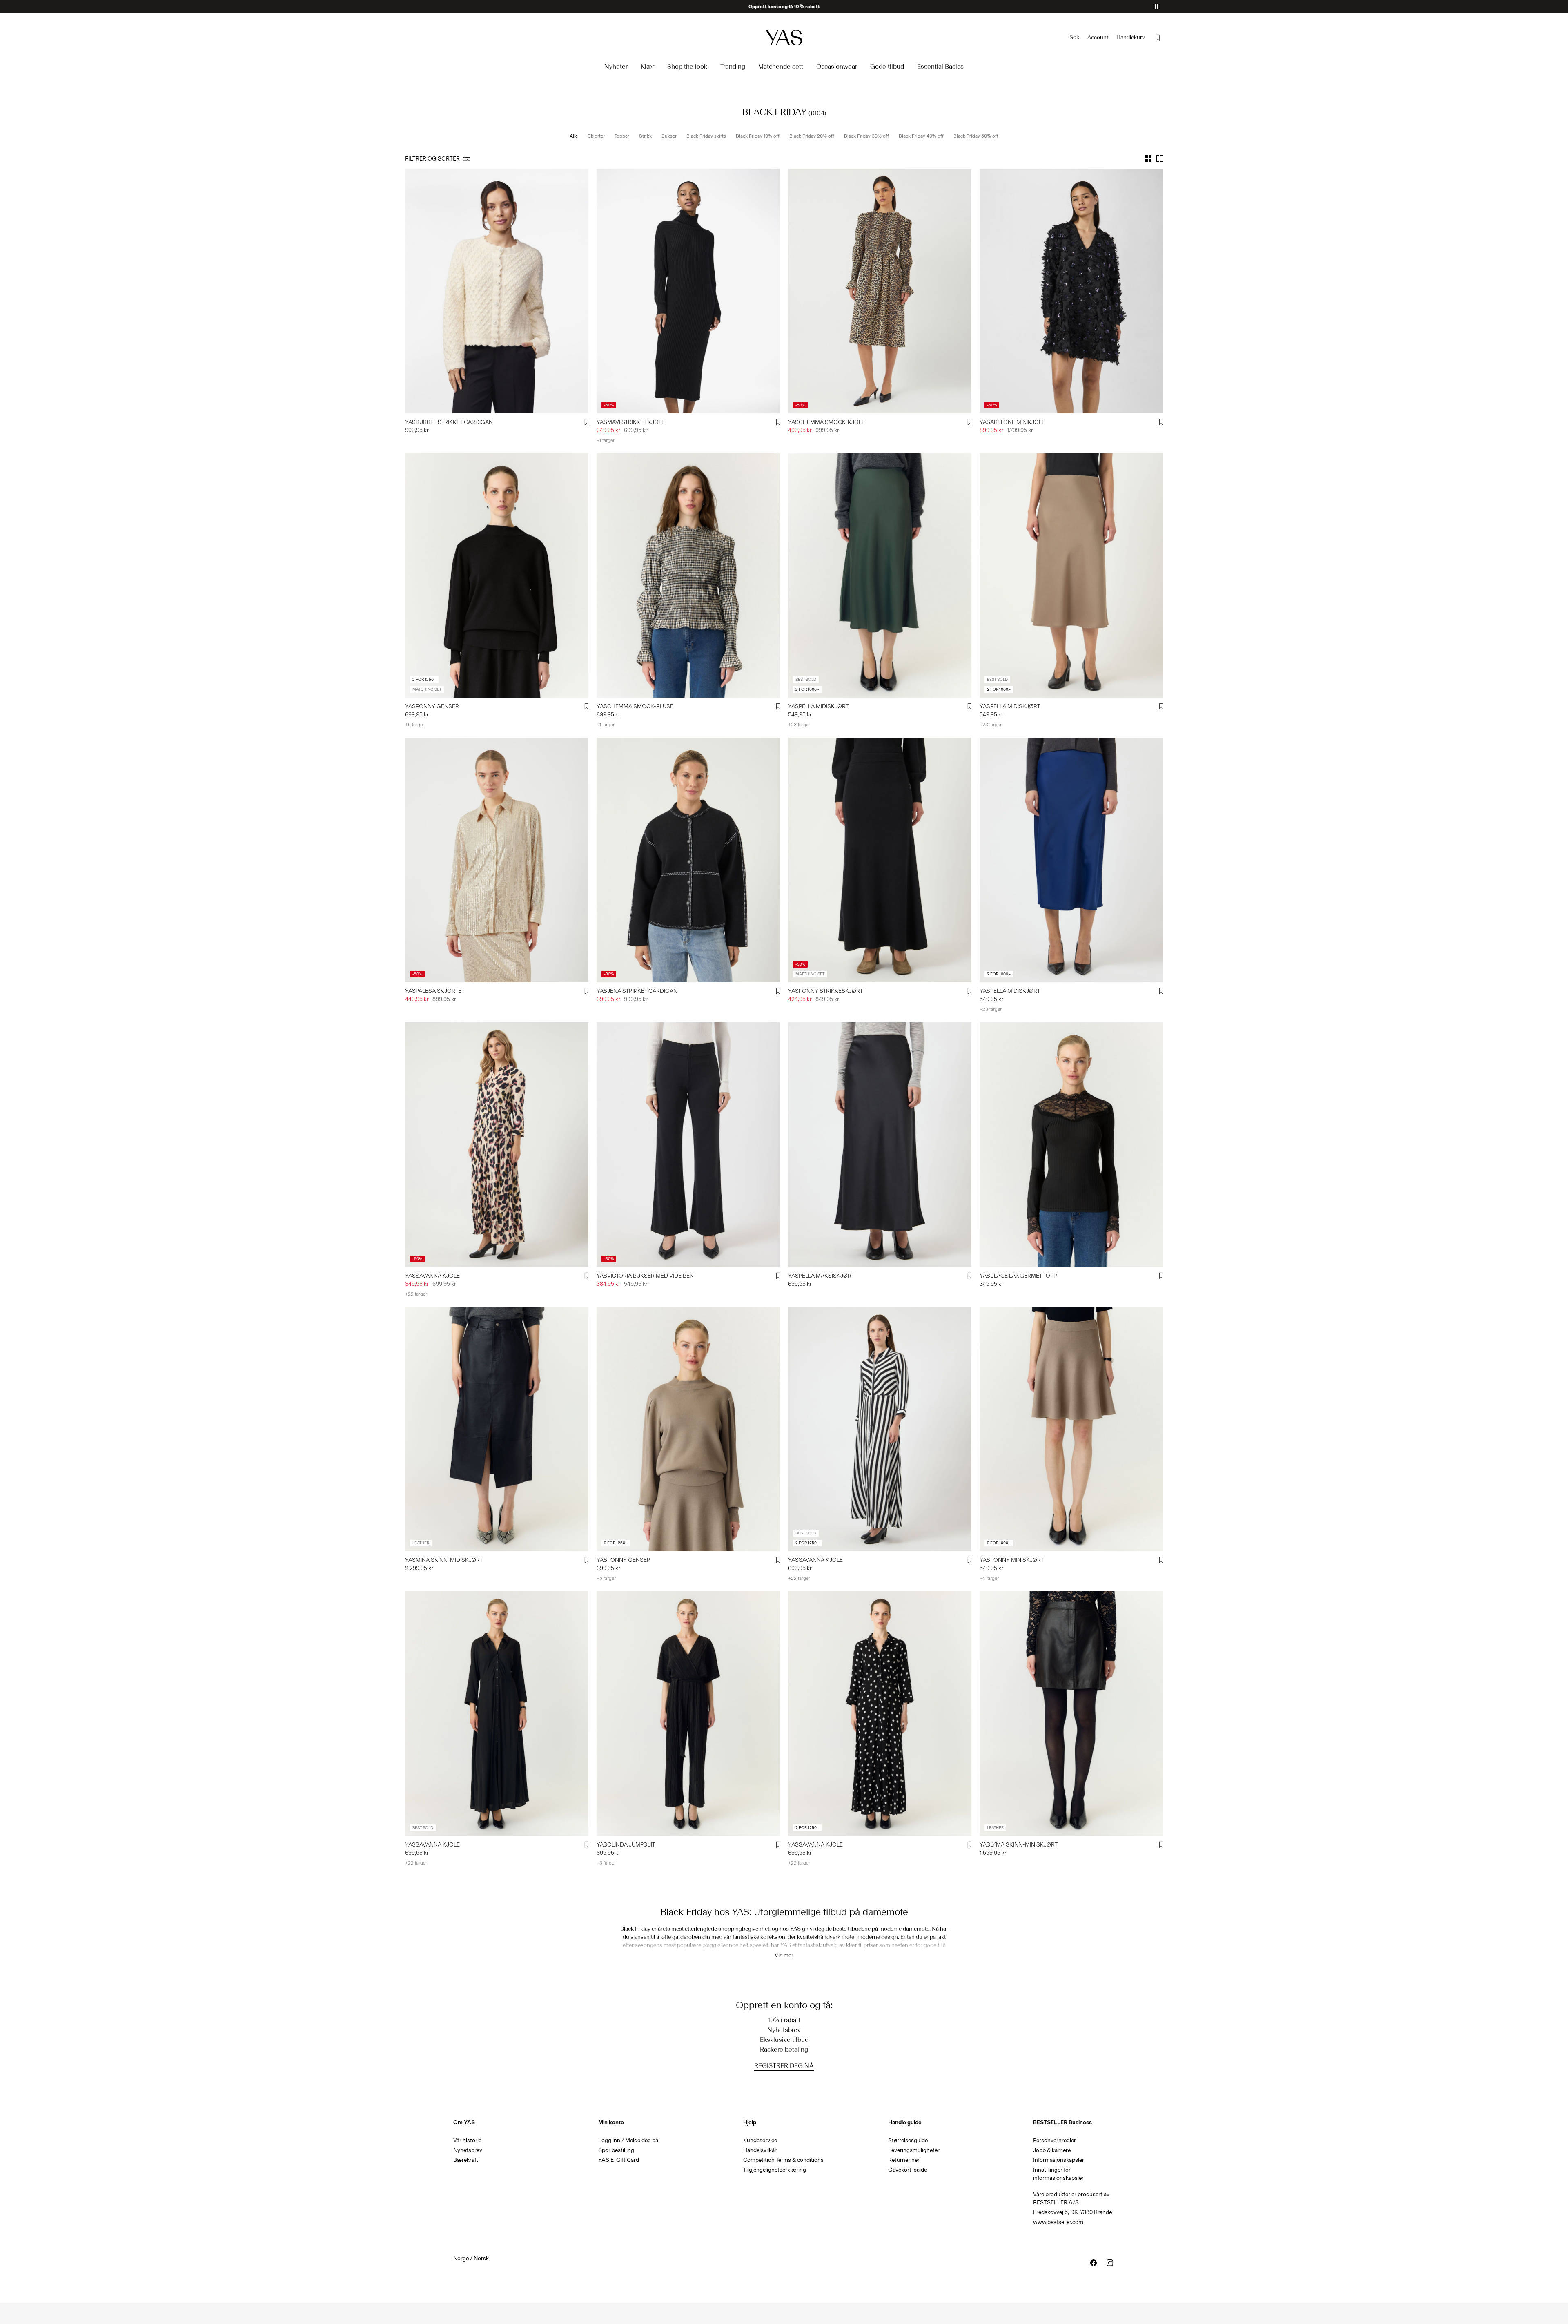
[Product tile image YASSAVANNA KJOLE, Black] (880, 1429)
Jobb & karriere (1052, 2150)
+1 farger (606, 440)
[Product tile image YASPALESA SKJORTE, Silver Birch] (497, 860)
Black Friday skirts (706, 136)
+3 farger (606, 1863)
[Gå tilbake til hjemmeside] (784, 37)
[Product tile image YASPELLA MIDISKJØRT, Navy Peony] (1071, 860)
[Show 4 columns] (1148, 158)
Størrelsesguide (908, 2140)
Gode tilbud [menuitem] (887, 66)
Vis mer (784, 1955)
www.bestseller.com (1058, 2222)
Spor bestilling (616, 2150)
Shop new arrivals (784, 7)
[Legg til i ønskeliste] (587, 422)
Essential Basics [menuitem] (940, 66)
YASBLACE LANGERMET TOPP (1018, 1276)
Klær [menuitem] (647, 66)
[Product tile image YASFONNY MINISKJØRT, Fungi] (1071, 1429)
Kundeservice (760, 2140)
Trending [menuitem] (733, 66)
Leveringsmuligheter (914, 2150)
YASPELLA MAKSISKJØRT (821, 1276)
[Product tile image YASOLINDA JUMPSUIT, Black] (688, 1714)
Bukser (669, 136)
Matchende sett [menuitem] (781, 66)
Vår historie (467, 2140)
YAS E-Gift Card (619, 2160)
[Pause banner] (1156, 7)
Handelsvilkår (760, 2150)
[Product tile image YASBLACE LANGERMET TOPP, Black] (1071, 1145)
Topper (622, 136)
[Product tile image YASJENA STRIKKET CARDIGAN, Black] (688, 860)
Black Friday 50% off (976, 136)
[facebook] (1094, 2263)
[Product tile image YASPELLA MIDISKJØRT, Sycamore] (880, 576)
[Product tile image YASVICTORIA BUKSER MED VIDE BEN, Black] (688, 1145)
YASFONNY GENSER (432, 706)
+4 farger (989, 1578)
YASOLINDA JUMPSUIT (626, 1845)
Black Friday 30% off (866, 136)
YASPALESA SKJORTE (433, 991)
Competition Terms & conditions (783, 2160)
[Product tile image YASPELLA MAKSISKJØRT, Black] (880, 1145)
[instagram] (1110, 2263)
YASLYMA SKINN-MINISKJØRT (1019, 1845)
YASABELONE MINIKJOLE (1012, 422)
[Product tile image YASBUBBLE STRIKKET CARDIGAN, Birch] (497, 291)
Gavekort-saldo (908, 2170)
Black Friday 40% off (921, 136)
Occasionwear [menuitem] (837, 66)
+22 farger (416, 1294)
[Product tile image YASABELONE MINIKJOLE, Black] (1071, 291)
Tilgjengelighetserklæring (775, 2170)
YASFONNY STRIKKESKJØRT (825, 991)
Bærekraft (466, 2160)
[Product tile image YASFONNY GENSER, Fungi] (688, 1429)
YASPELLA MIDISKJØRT (818, 706)
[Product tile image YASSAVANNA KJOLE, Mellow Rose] (497, 1145)
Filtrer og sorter (432, 159)
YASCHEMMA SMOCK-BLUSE (635, 706)
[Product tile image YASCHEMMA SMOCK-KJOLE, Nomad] (880, 291)
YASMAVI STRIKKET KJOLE (631, 422)
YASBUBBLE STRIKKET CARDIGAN (449, 422)
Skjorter (596, 136)
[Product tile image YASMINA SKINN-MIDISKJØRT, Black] (497, 1429)
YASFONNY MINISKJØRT (1012, 1560)
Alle (574, 136)
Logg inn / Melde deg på (628, 2140)
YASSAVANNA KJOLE (432, 1276)
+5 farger (415, 725)
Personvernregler (1055, 2140)
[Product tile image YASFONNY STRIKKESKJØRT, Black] (880, 860)
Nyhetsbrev (468, 2150)
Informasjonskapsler (1059, 2160)
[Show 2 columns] (1160, 158)
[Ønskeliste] (1158, 38)
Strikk (645, 136)
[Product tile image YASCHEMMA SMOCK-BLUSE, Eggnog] (688, 576)
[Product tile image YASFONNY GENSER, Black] (497, 576)
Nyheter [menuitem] (616, 66)
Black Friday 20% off (812, 136)
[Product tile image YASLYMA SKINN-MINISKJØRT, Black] (1071, 1714)
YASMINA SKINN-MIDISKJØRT (444, 1560)
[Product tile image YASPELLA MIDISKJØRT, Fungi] (1071, 576)
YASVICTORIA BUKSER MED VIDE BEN (645, 1276)
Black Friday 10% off (758, 136)
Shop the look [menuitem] (687, 66)
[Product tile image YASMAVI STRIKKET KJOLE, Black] (688, 291)
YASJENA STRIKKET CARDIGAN (637, 991)
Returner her (904, 2160)
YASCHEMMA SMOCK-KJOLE (826, 422)
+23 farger (799, 725)
